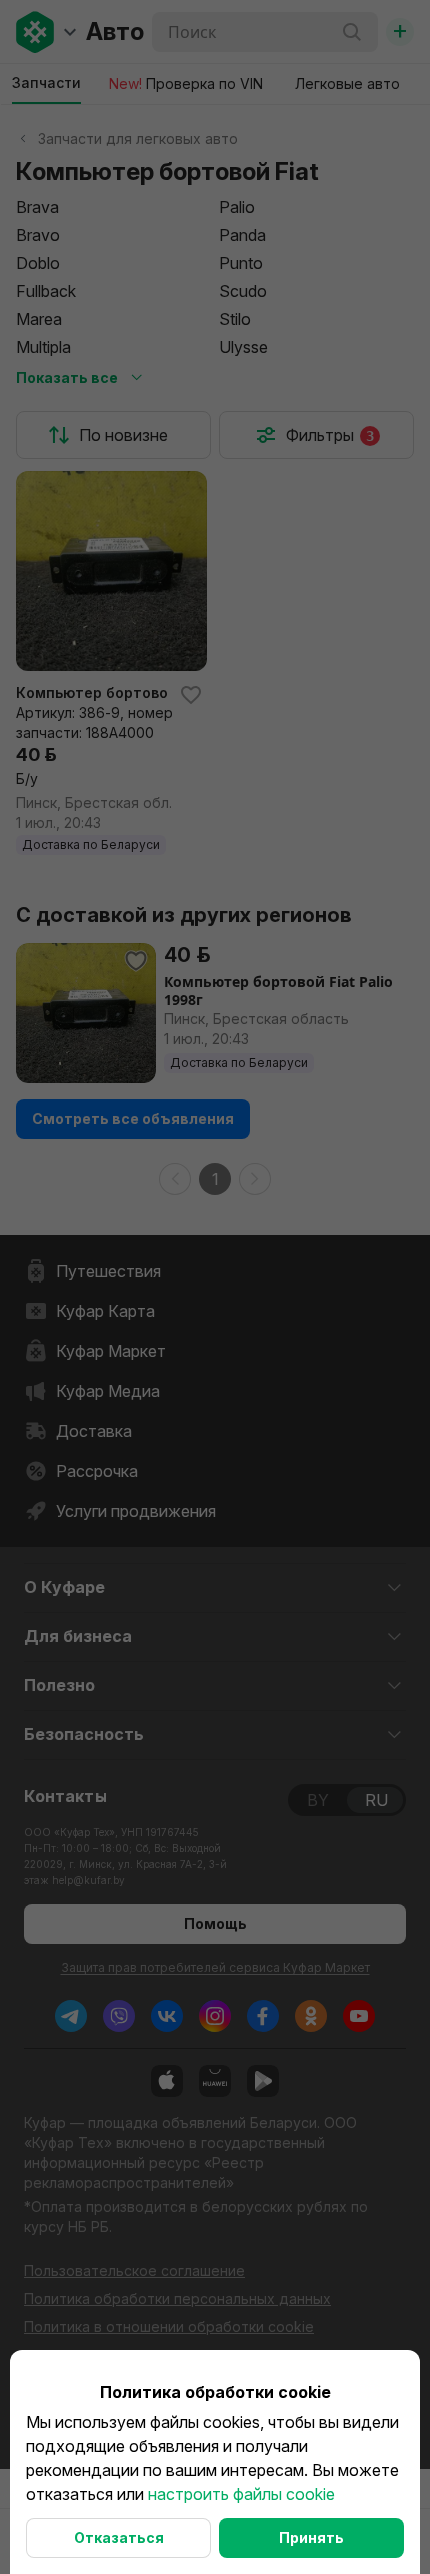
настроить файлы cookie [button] (241, 2494)
